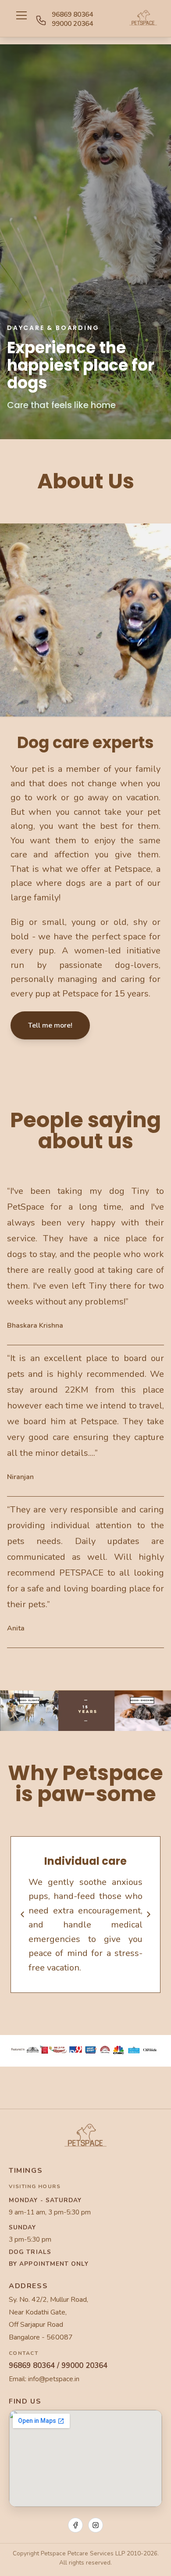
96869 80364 (32, 2366)
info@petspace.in (54, 2379)
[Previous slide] (22, 1914)
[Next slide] (149, 1914)
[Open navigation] (21, 20)
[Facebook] (75, 2525)
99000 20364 (84, 2366)
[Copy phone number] (41, 20)
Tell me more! (50, 1025)
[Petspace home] (143, 20)
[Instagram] (96, 2525)
